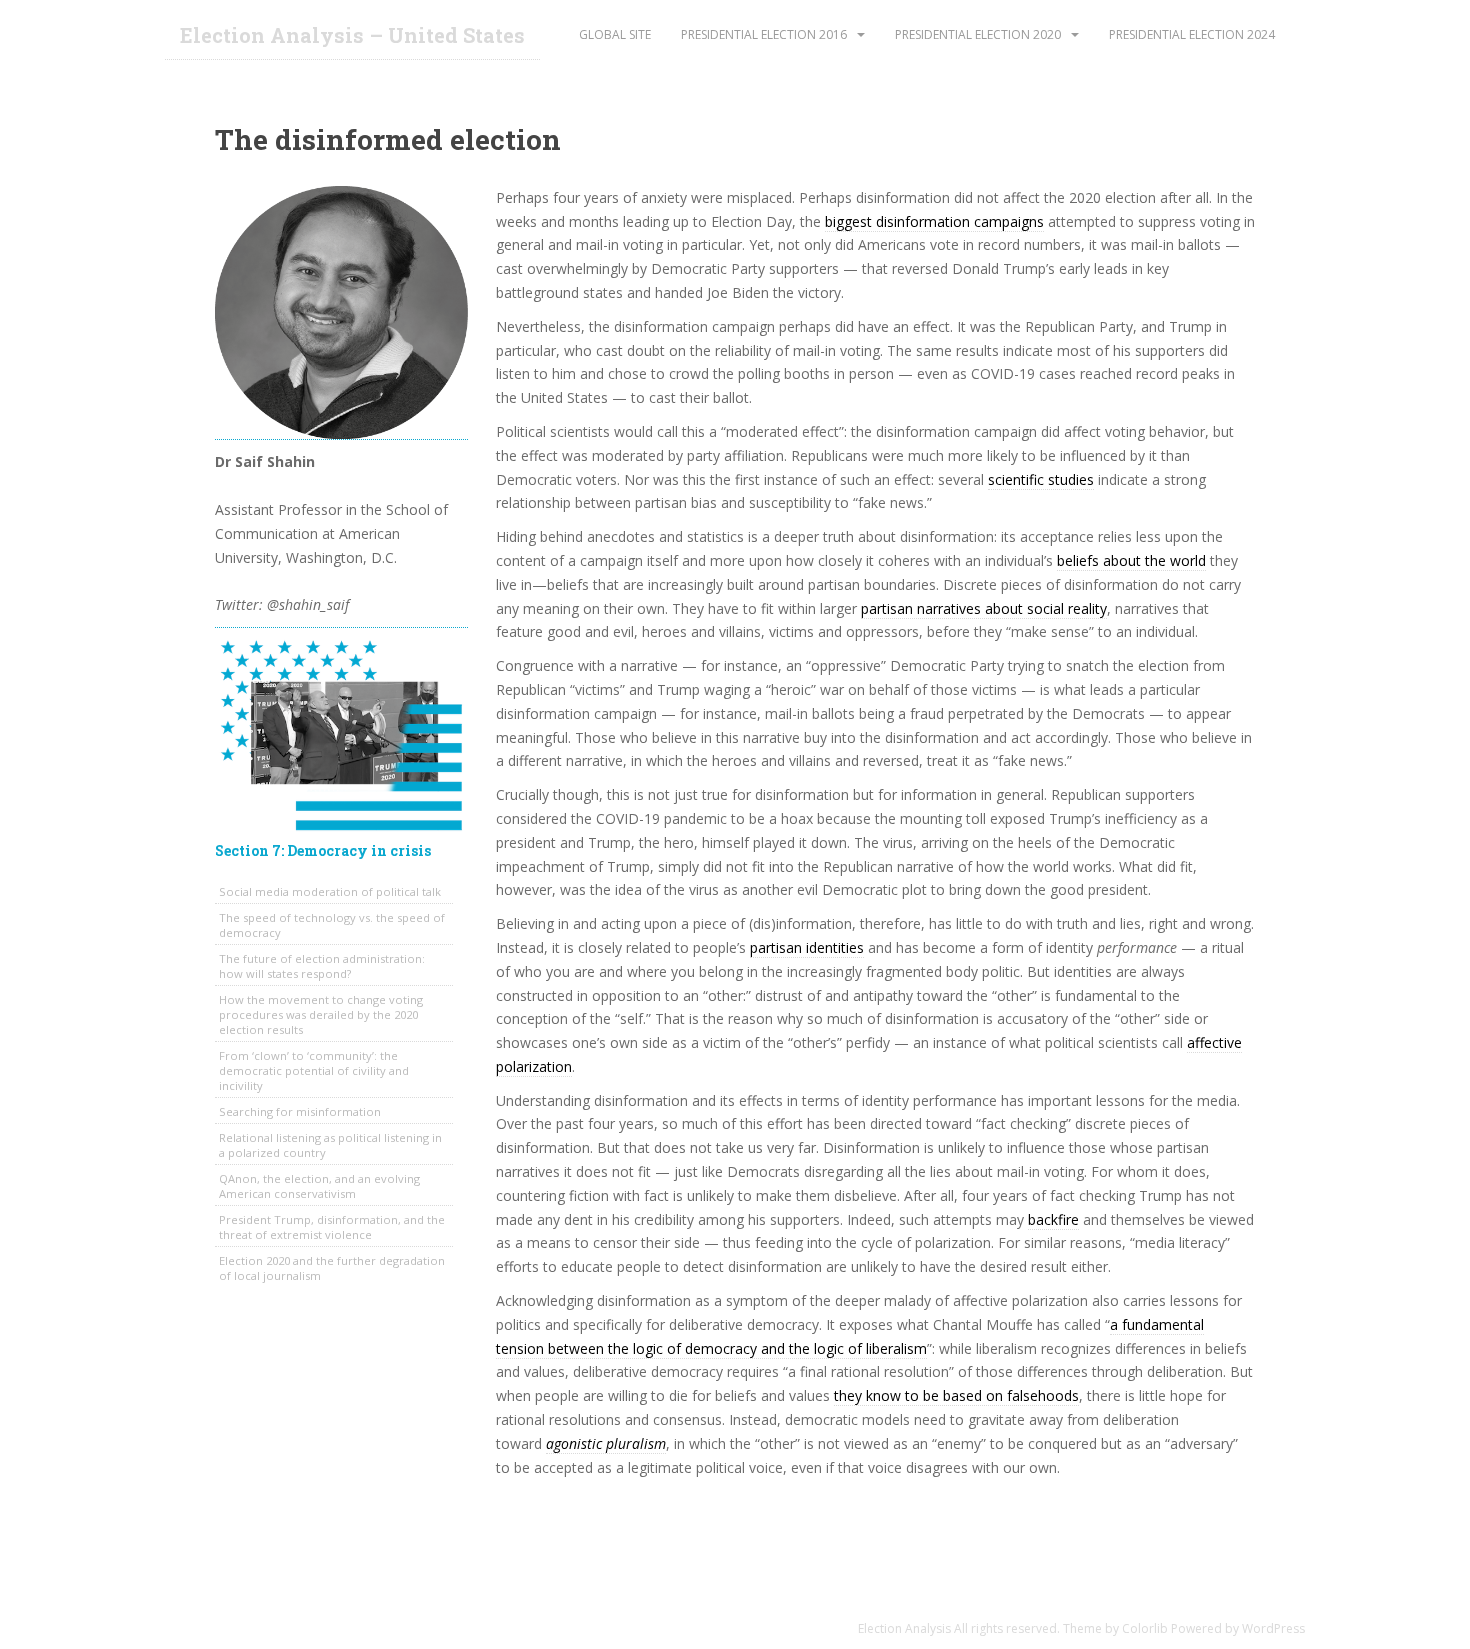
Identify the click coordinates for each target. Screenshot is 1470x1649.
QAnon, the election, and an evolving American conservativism (319, 1186)
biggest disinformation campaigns (934, 221)
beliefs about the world (1131, 560)
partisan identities (807, 947)
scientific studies (1041, 479)
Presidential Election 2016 (764, 34)
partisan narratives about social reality (984, 608)
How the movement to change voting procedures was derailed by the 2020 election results (321, 1014)
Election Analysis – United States (352, 35)
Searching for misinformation (300, 1111)
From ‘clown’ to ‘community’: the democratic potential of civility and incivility (314, 1070)
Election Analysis (904, 1628)
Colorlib (1145, 1628)
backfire (1053, 1219)
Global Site (615, 34)
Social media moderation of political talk (330, 891)
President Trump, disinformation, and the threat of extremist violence (332, 1227)
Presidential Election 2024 (1192, 34)
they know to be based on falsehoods (956, 1395)
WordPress (1273, 1628)
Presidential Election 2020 (978, 34)
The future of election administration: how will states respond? (322, 966)
